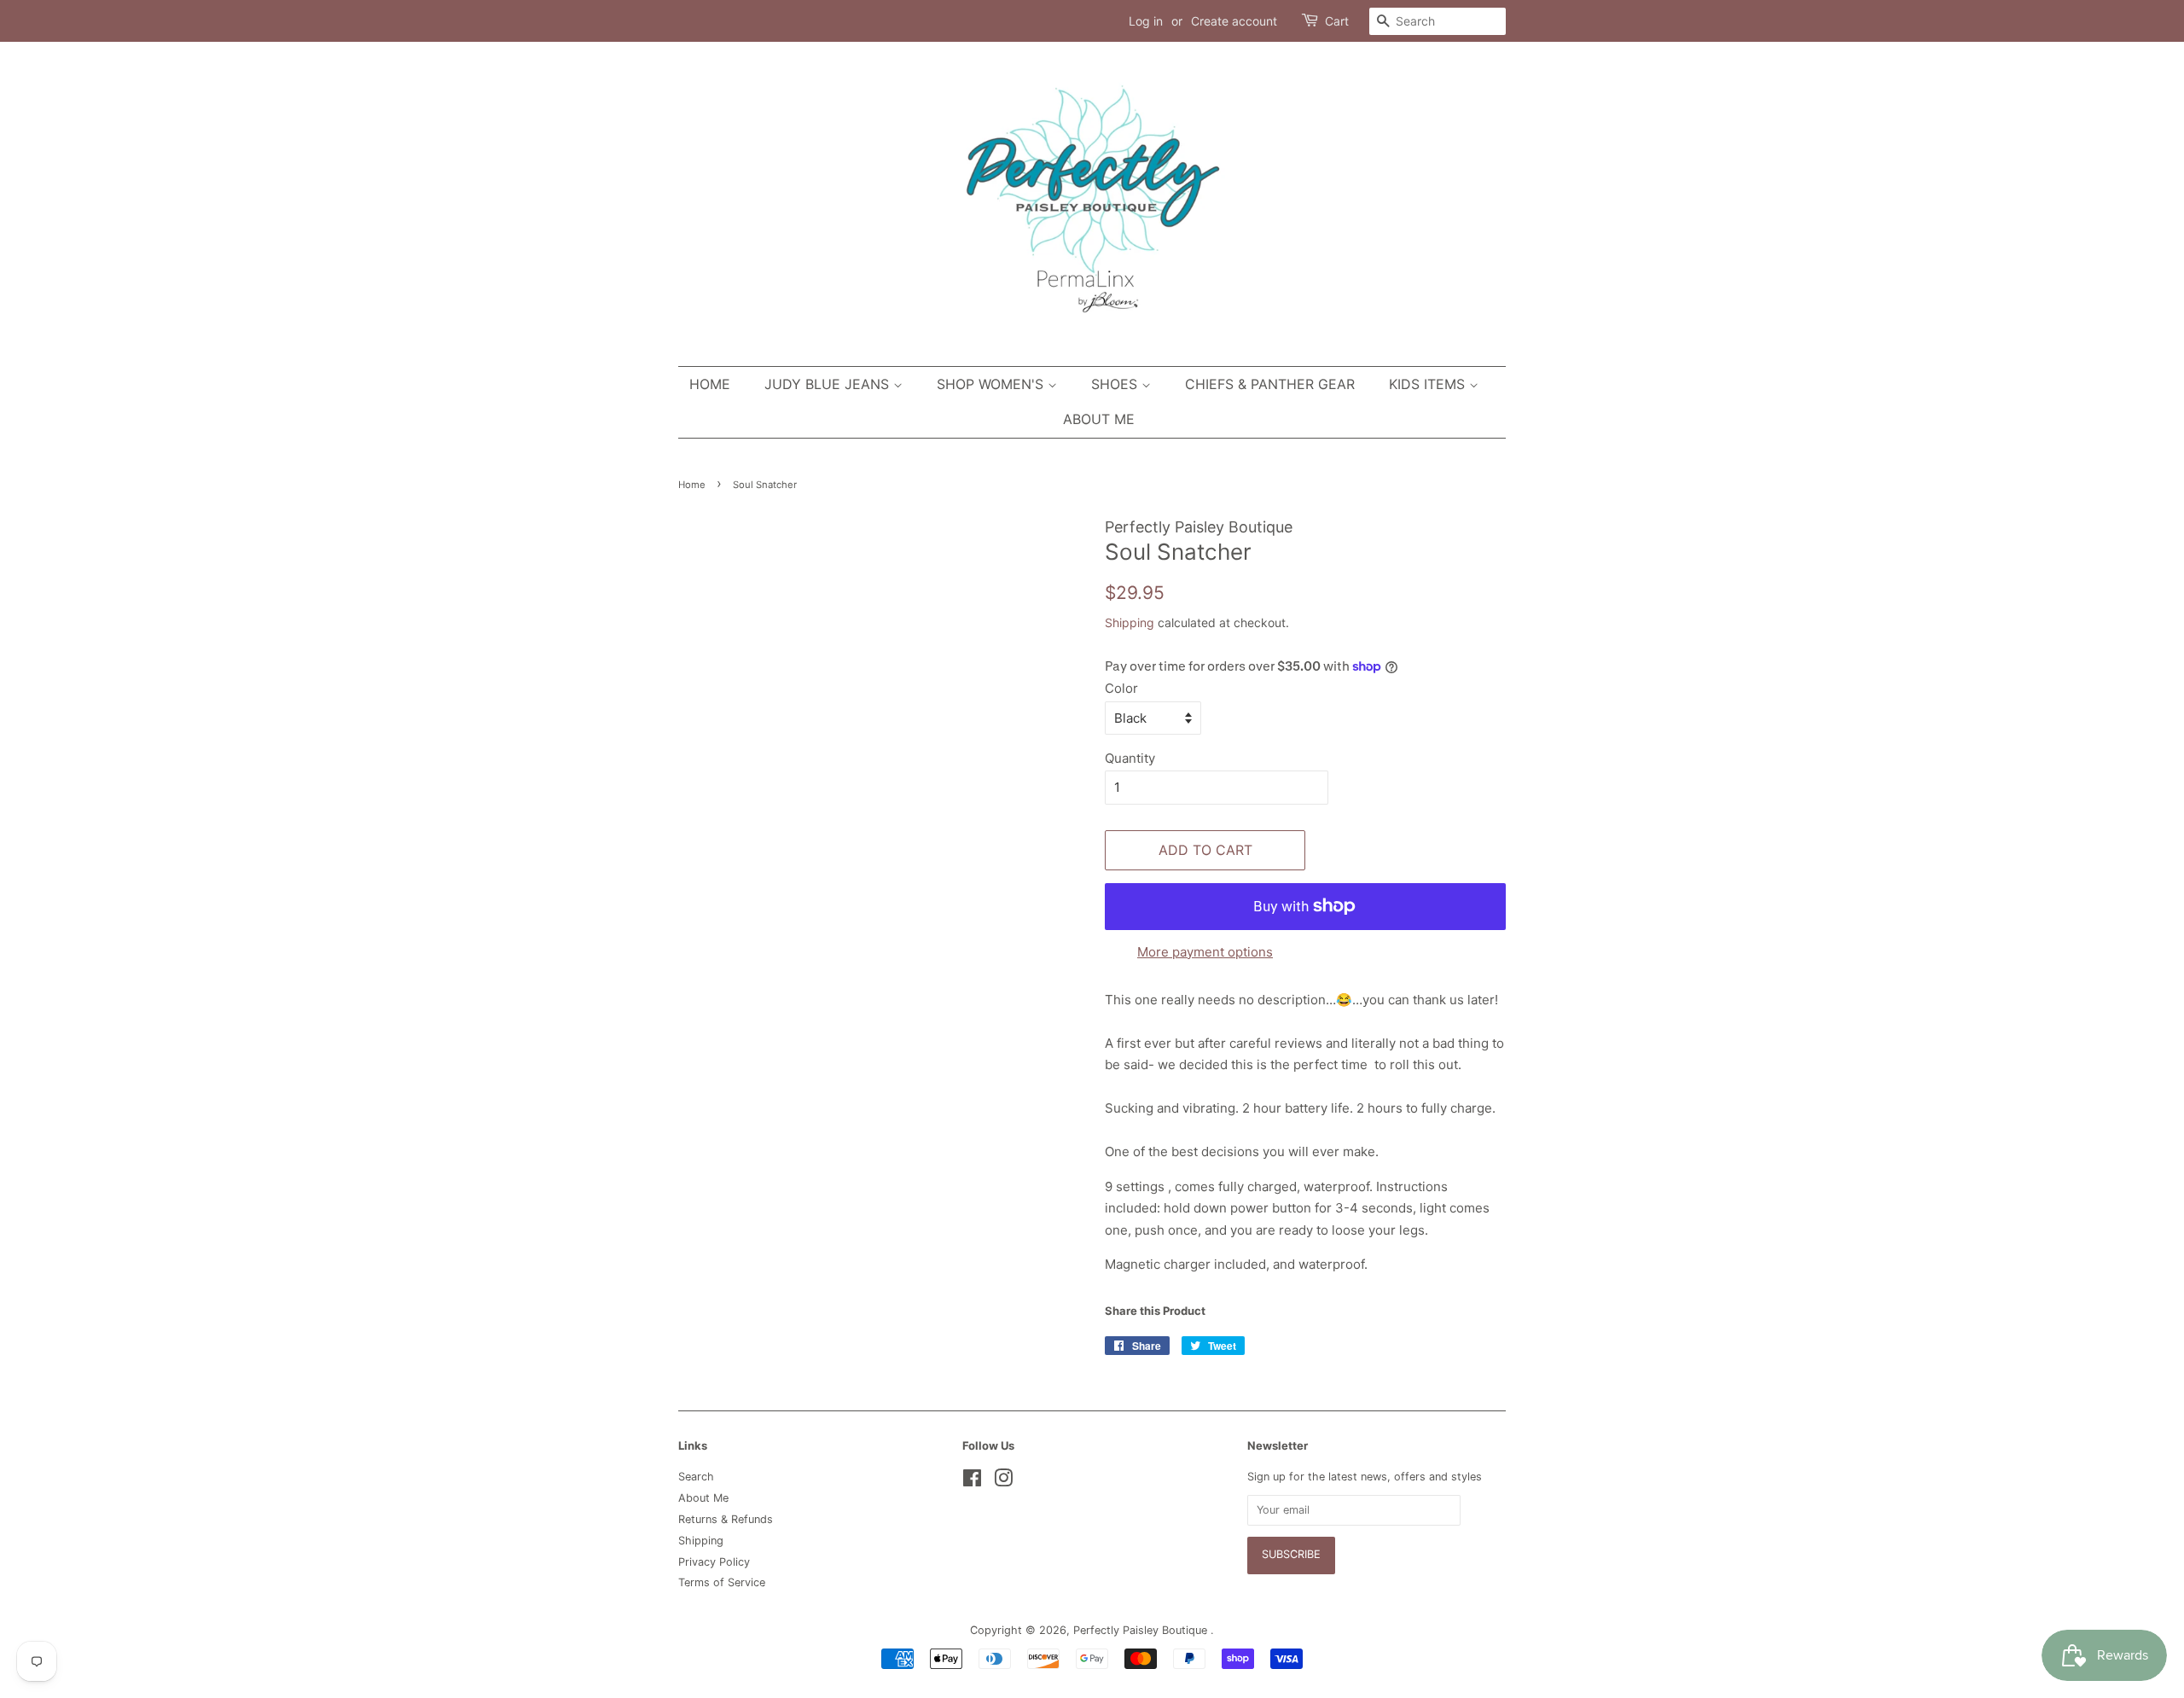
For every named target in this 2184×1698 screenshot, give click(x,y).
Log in (1146, 21)
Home (710, 384)
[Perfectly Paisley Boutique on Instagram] (1003, 1482)
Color (1121, 688)
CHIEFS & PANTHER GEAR (1270, 384)
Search (696, 1477)
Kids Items (1429, 384)
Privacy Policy (714, 1562)
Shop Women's (992, 384)
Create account (1234, 21)
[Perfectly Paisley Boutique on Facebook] (972, 1482)
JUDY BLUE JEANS (829, 384)
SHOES (1116, 384)
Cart (1337, 21)
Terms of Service (722, 1582)
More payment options (1205, 952)
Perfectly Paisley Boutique (1142, 1630)
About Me (1099, 419)
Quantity (1130, 758)
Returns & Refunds (726, 1519)
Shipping (1130, 622)
